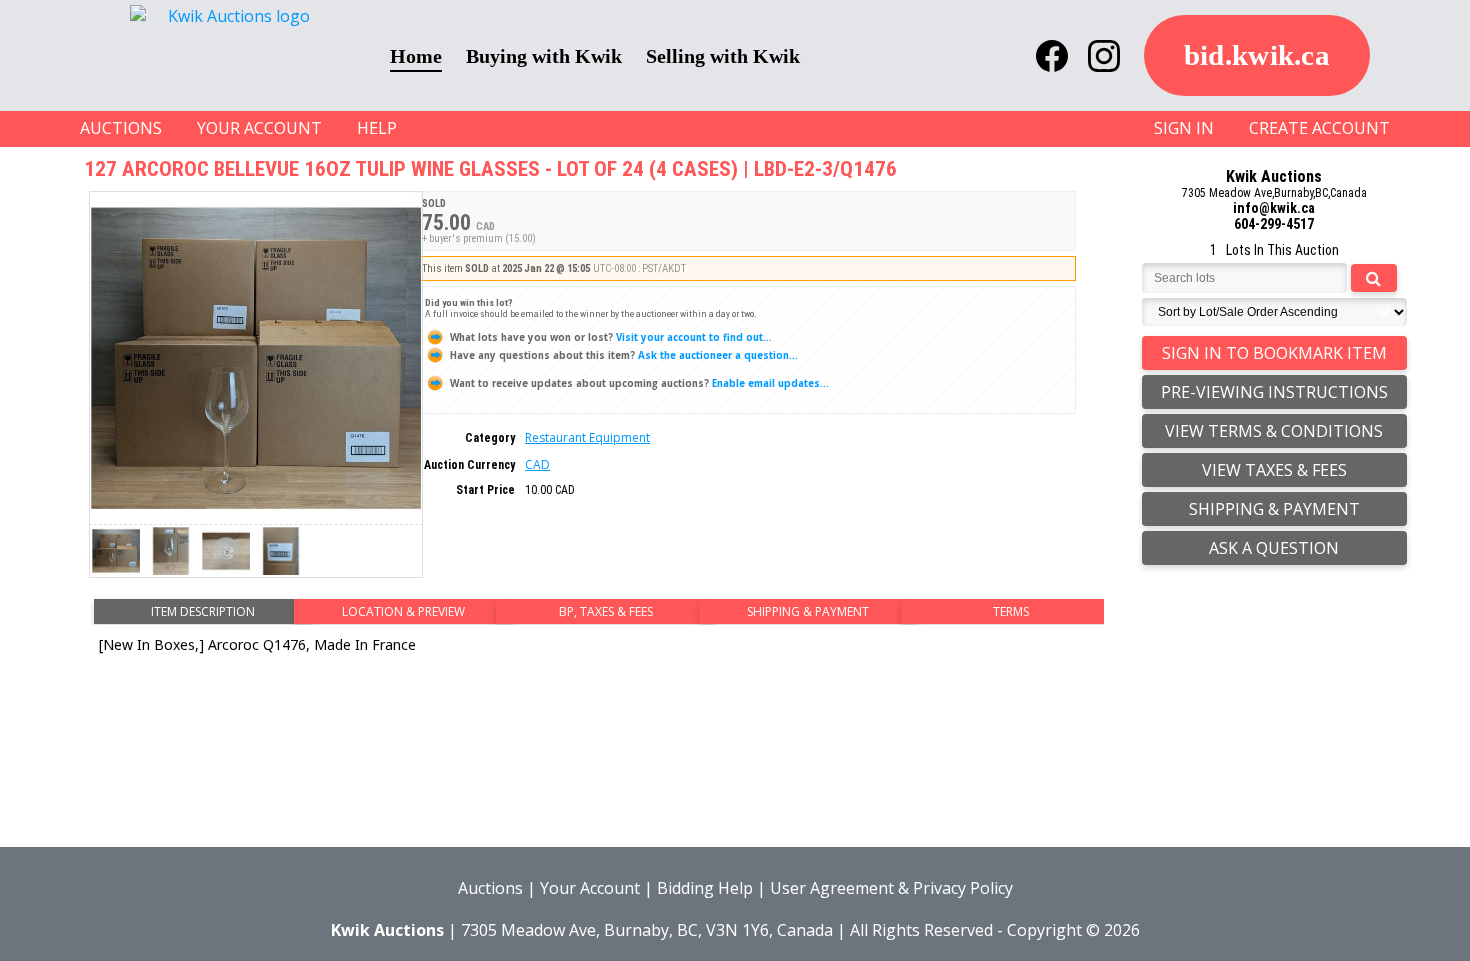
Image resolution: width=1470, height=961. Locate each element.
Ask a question (1274, 548)
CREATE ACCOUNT (1319, 128)
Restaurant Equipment (587, 437)
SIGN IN (1184, 128)
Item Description (203, 611)
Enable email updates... (639, 383)
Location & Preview (403, 611)
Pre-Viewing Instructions (1274, 392)
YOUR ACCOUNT (259, 128)
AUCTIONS (121, 128)
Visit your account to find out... (611, 337)
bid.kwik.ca (1257, 55)
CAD (537, 464)
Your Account (590, 888)
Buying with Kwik (544, 56)
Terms (1011, 611)
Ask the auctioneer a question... (624, 355)
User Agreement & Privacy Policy (891, 888)
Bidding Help (705, 888)
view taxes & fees (1274, 470)
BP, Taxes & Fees (606, 611)
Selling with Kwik (723, 56)
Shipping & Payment (808, 611)
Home (416, 56)
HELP (377, 128)
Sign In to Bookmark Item (1274, 353)
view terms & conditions (1274, 431)
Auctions (490, 888)
